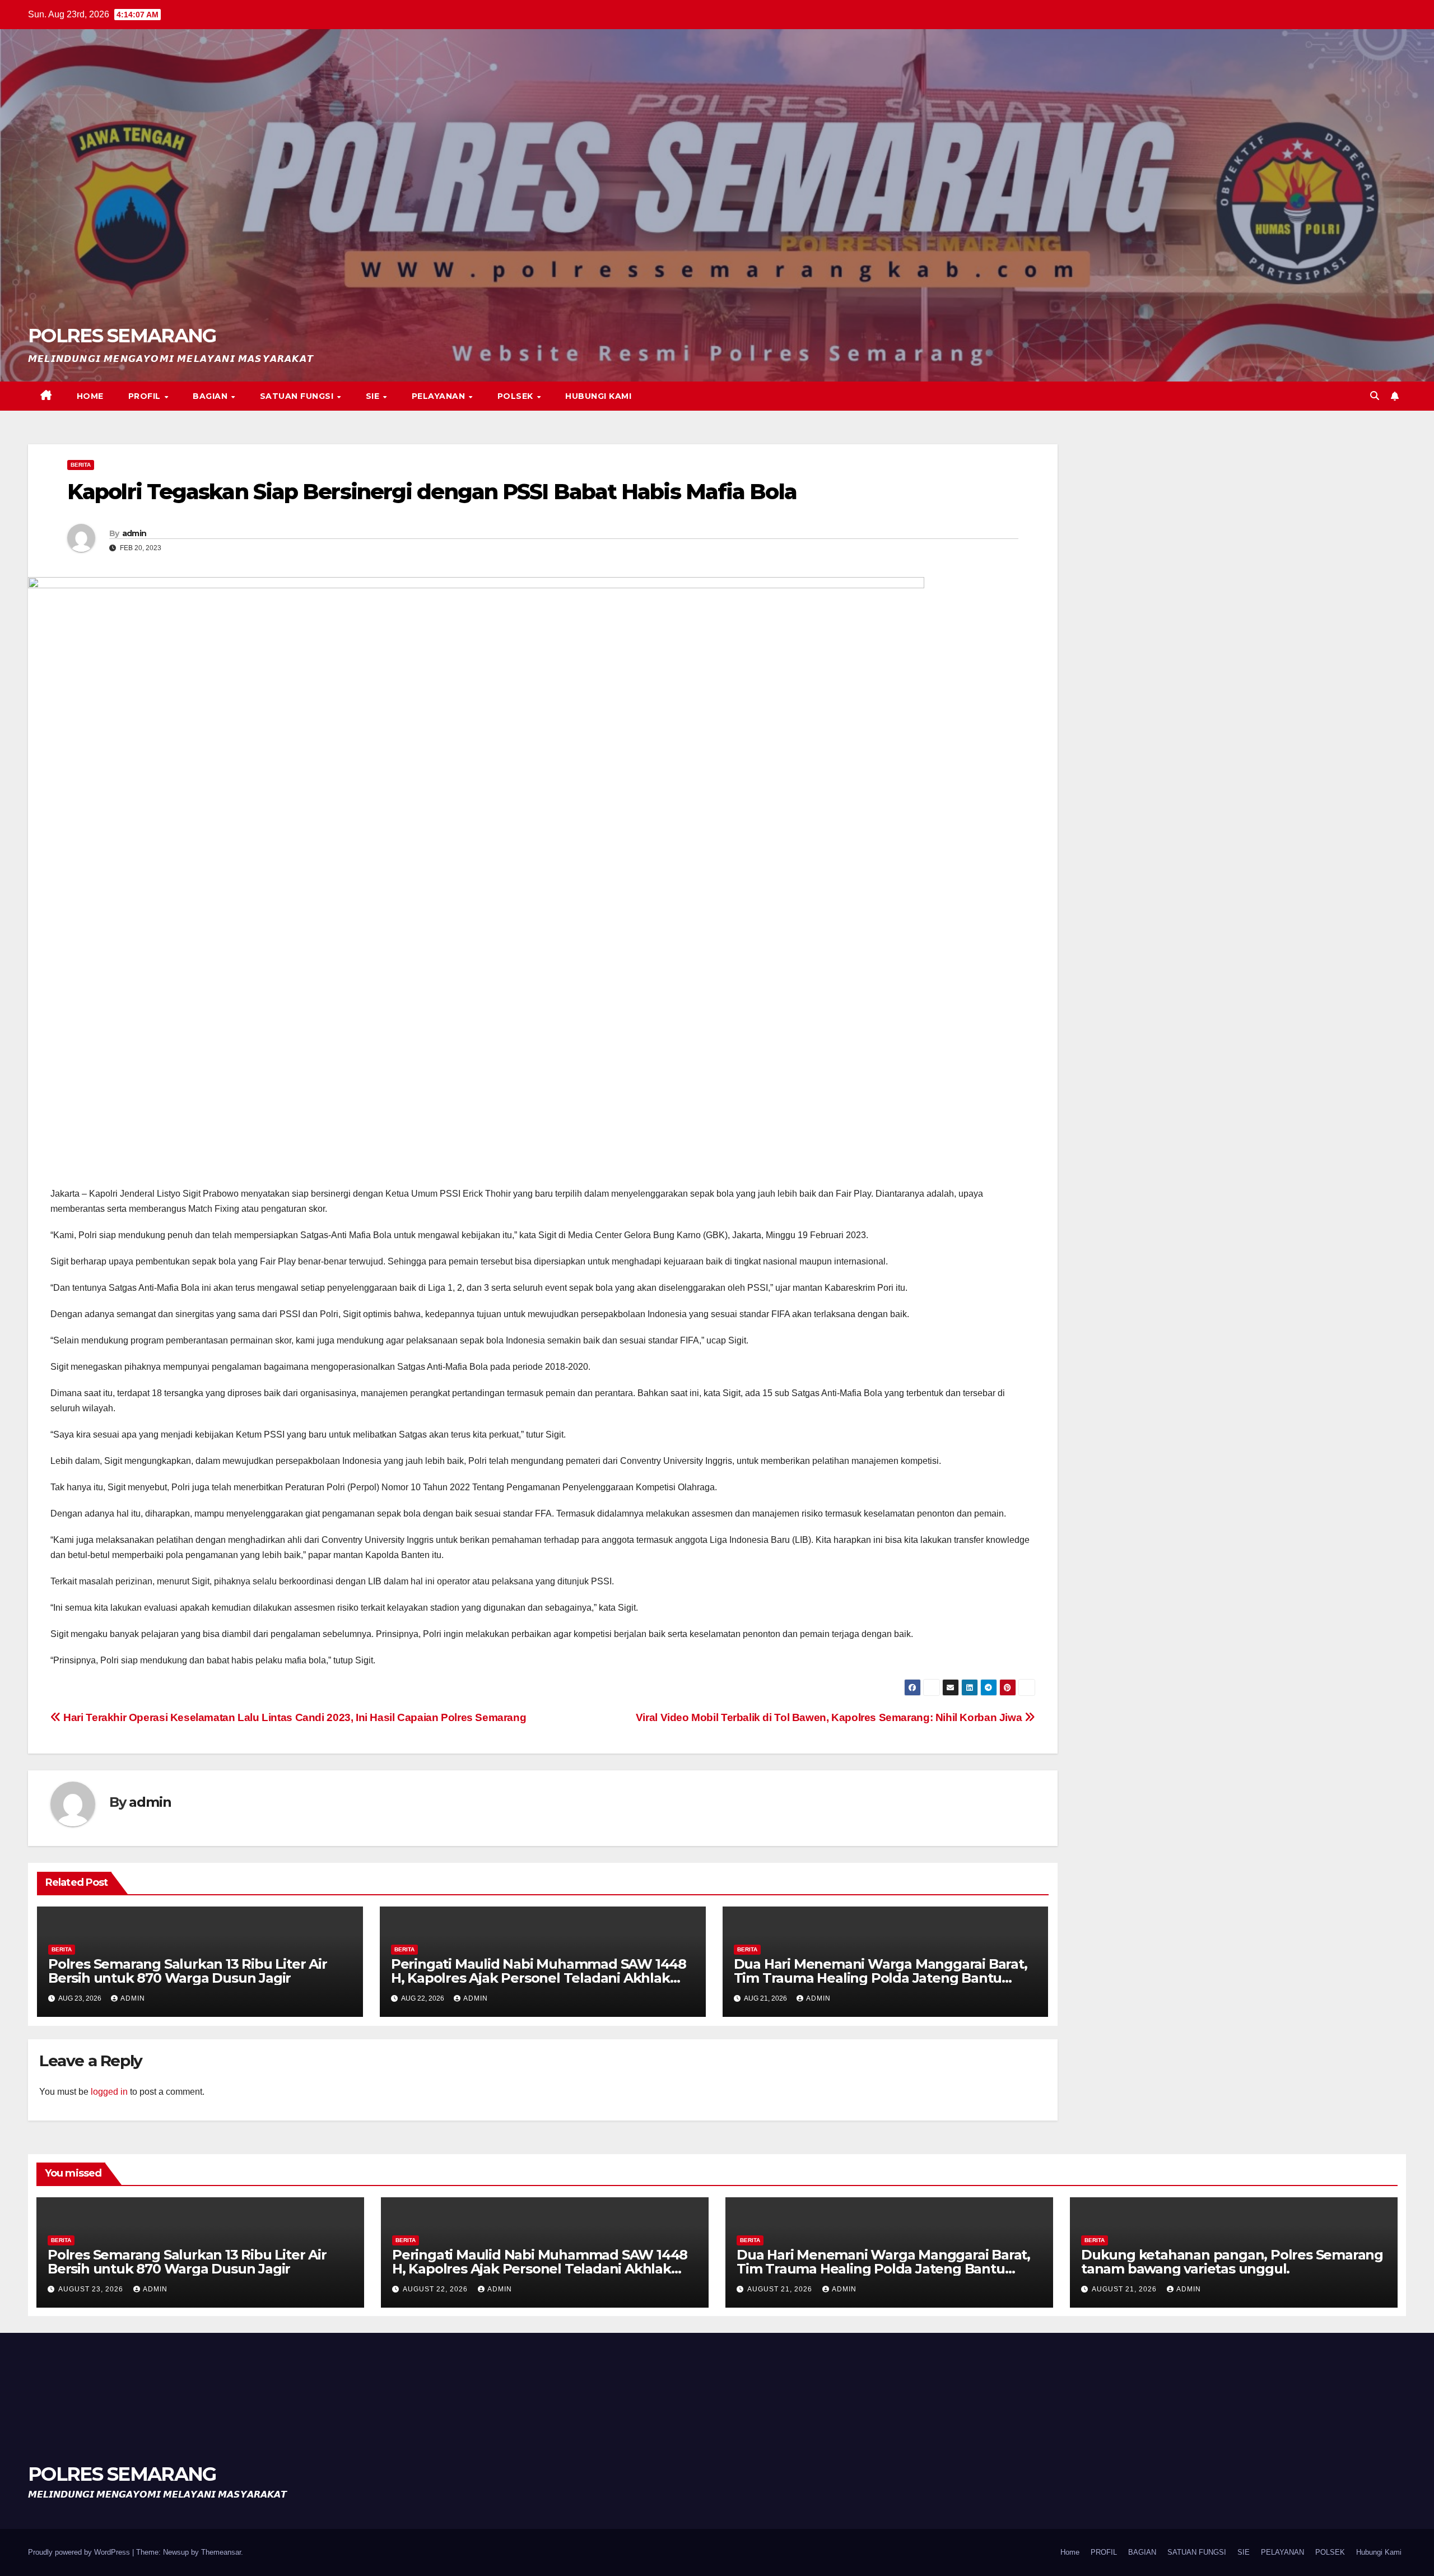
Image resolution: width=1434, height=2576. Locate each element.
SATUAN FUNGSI (298, 396)
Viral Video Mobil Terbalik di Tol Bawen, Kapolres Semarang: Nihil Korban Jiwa (830, 1717)
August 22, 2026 (436, 2289)
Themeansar (221, 2552)
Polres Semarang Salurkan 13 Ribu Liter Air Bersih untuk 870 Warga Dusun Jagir (188, 1971)
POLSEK (517, 396)
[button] (1375, 396)
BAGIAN (211, 396)
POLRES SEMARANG (122, 336)
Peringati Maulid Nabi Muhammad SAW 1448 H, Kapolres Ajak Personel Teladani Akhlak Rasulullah (539, 1978)
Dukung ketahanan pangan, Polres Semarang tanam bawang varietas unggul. (1232, 2262)
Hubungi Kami (598, 396)
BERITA (81, 465)
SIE (374, 396)
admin (134, 533)
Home (90, 396)
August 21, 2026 (781, 2289)
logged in (109, 2092)
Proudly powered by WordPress (80, 2552)
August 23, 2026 (92, 2289)
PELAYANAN (440, 396)
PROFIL (146, 396)
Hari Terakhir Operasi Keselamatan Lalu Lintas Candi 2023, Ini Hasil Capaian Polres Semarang (294, 1717)
